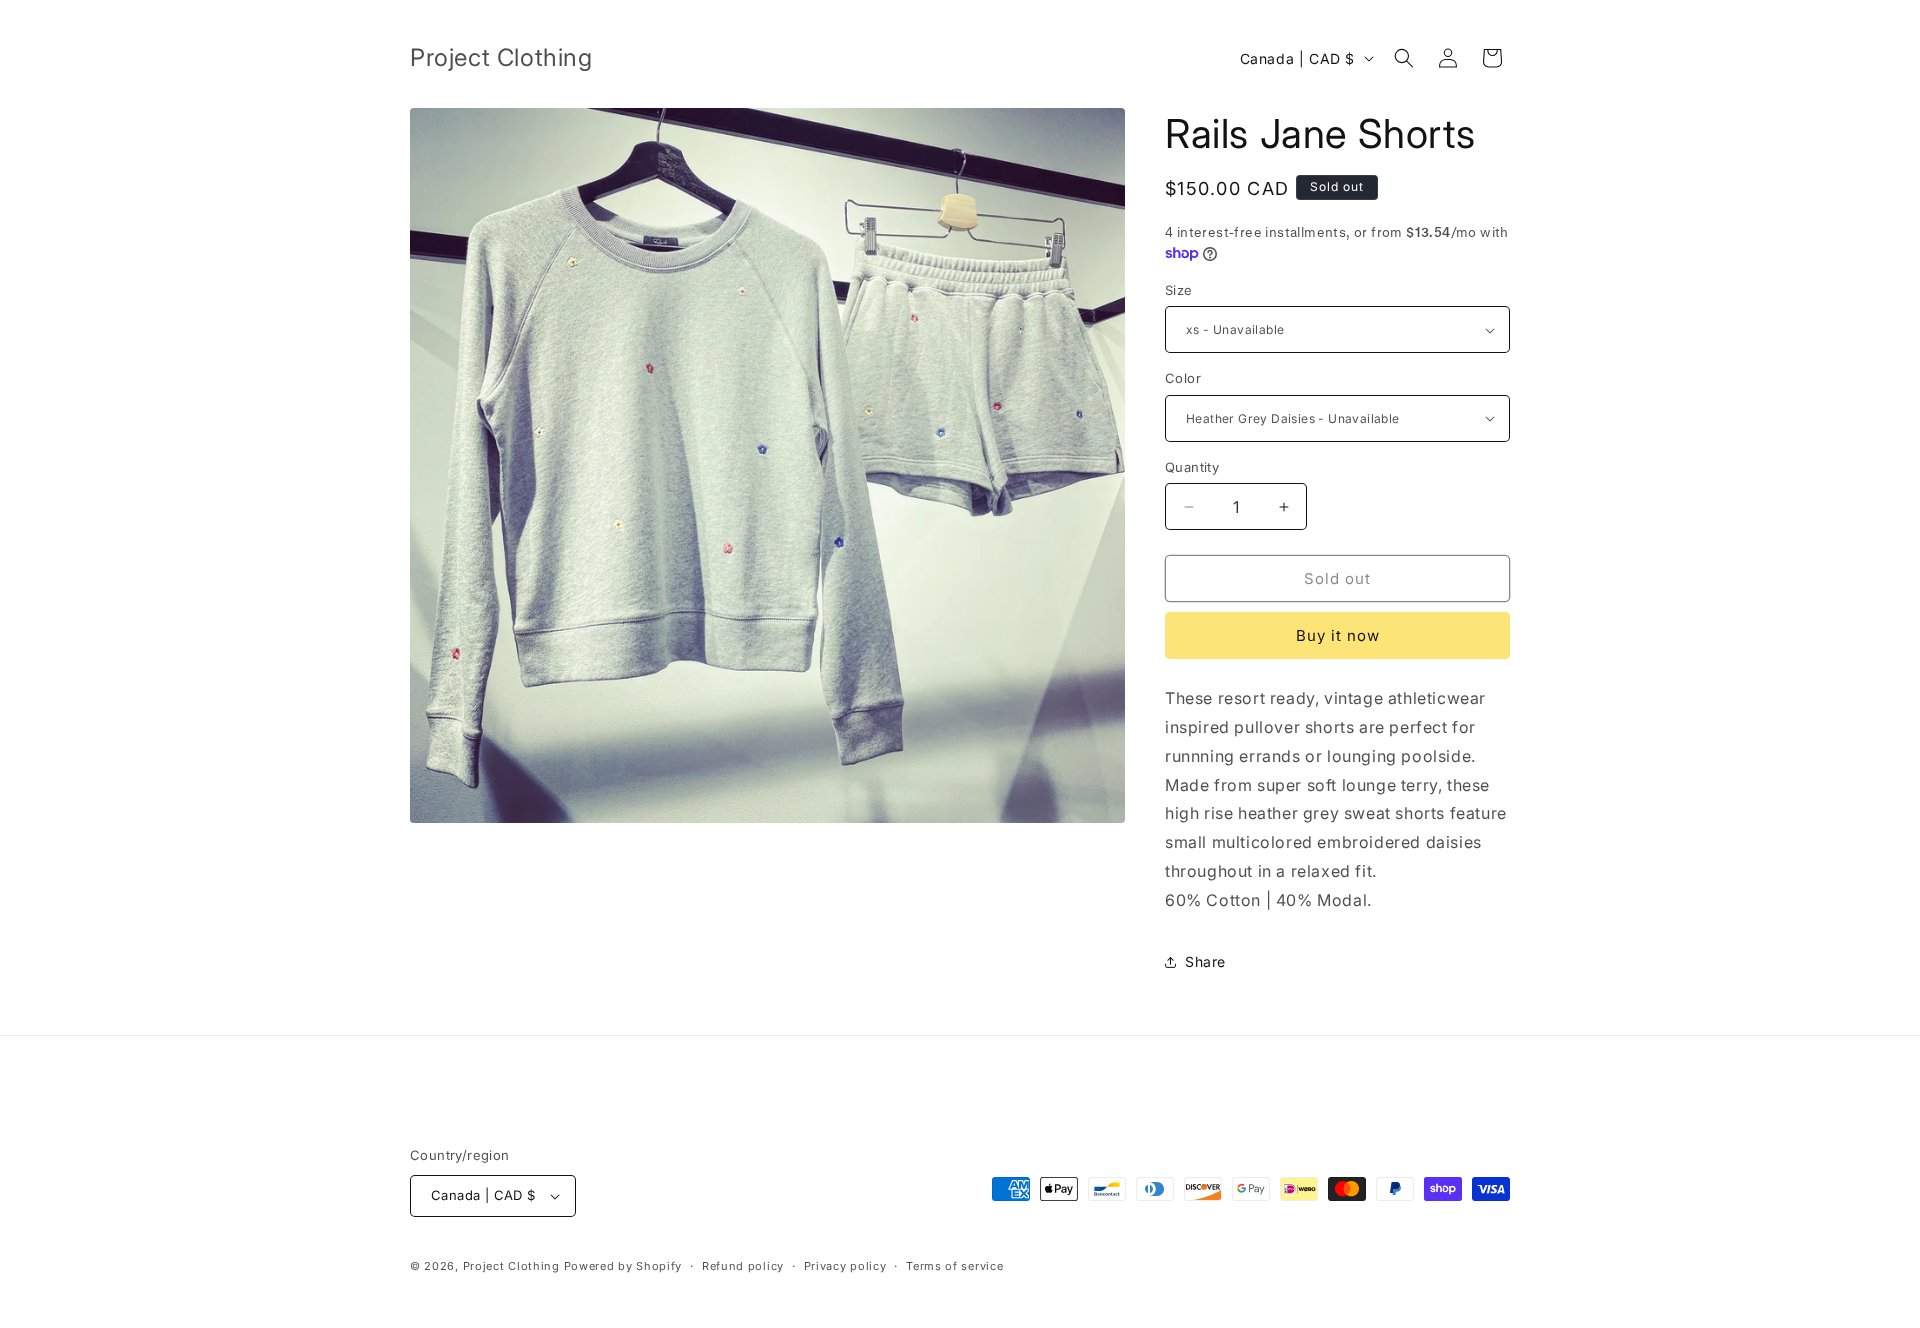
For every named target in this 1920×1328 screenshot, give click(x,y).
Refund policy (743, 1266)
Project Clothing (511, 1266)
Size (1179, 290)
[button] (1404, 58)
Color (1183, 378)
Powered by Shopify (623, 1266)
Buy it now (1338, 635)
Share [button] (1205, 961)
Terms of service (954, 1266)
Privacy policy (845, 1266)
